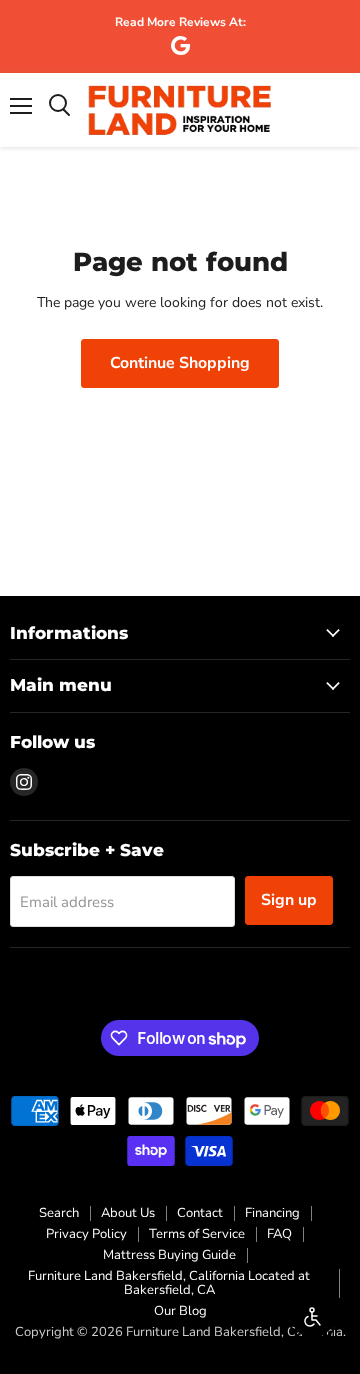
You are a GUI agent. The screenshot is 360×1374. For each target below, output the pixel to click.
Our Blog (180, 1311)
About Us (128, 1213)
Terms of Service (197, 1234)
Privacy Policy (86, 1234)
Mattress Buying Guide (169, 1255)
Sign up (289, 900)
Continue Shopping (180, 363)
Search (59, 1213)
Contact (200, 1213)
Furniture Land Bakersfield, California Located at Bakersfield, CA (169, 1283)
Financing (272, 1213)
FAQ (279, 1234)
